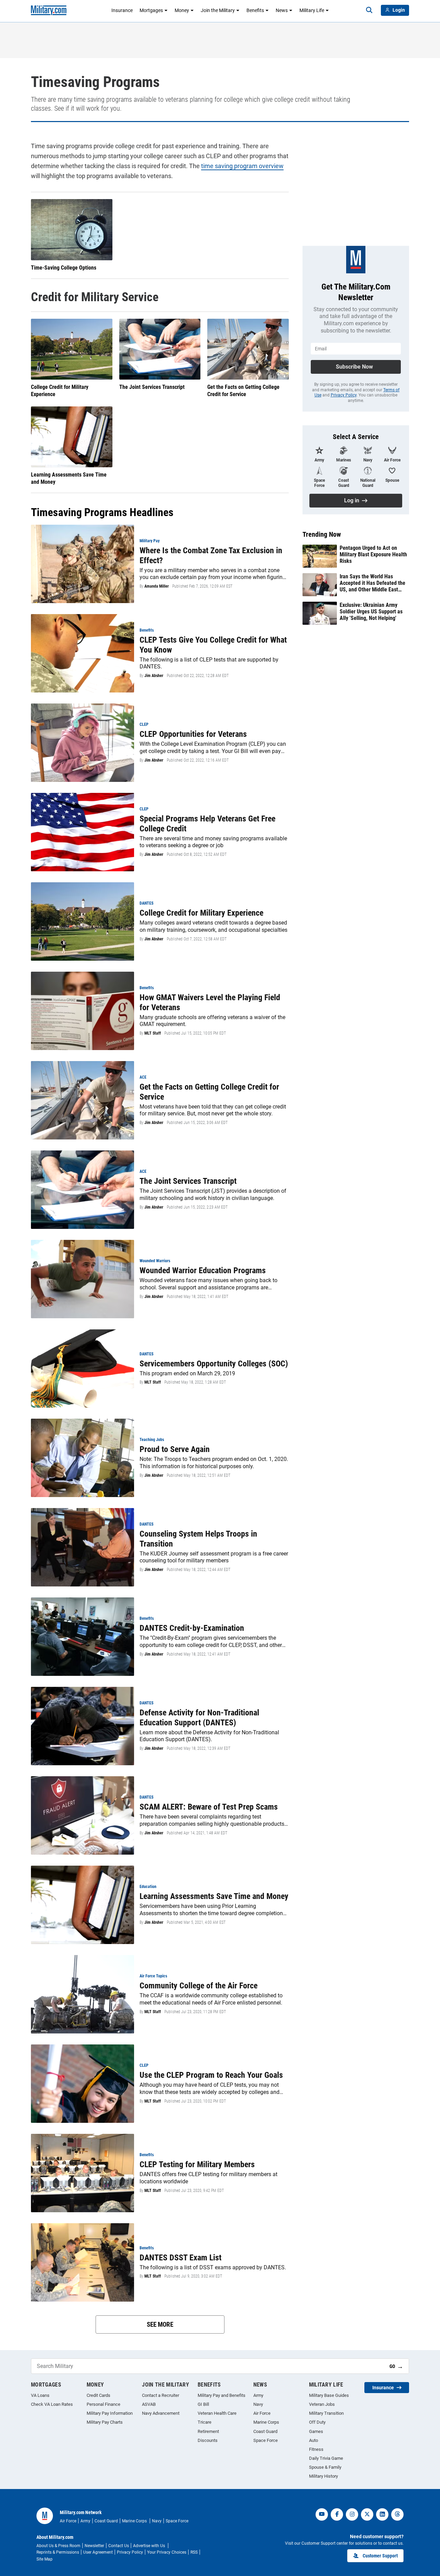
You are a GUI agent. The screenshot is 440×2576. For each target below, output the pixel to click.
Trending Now (322, 534)
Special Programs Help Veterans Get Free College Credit (207, 824)
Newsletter (94, 2546)
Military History (323, 2476)
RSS (194, 2552)
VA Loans (40, 2395)
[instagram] (352, 2514)
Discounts (208, 2440)
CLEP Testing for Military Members (197, 2164)
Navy (258, 2404)
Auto (313, 2440)
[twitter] (367, 2514)
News (282, 10)
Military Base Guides (329, 2395)
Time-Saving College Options (64, 268)
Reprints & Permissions (58, 2552)
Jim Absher (154, 676)
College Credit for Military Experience (60, 391)
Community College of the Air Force (199, 1986)
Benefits (255, 10)
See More (160, 2324)
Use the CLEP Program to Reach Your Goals (211, 2075)
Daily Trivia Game (326, 2458)
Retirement (208, 2431)
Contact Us (119, 2546)
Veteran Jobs (322, 2404)
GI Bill (203, 2404)
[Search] (369, 10)
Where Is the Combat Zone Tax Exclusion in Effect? (211, 555)
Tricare (205, 2422)
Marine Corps (266, 2422)
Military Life (312, 10)
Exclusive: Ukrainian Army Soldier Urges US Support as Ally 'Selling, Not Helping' (371, 612)
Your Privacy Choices (167, 2552)
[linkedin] (382, 2514)
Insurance (122, 10)
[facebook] (337, 2514)
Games (316, 2431)
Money (182, 10)
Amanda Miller (157, 586)
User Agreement (98, 2552)
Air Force (262, 2413)
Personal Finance (103, 2404)
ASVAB (149, 2404)
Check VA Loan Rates (52, 2404)
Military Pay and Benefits (222, 2395)
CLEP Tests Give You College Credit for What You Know (213, 645)
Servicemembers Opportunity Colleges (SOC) (214, 1364)
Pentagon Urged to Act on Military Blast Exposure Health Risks (373, 554)
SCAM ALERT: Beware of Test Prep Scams (209, 1807)
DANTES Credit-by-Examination (192, 1628)
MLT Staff (153, 1033)
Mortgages (151, 10)
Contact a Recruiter (161, 2395)
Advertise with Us (150, 2546)
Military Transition (326, 2413)
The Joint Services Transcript (152, 387)
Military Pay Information (110, 2413)
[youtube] (322, 2514)
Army (258, 2395)
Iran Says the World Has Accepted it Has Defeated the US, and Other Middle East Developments (372, 583)
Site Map (45, 2559)
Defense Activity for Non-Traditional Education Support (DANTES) (199, 1718)
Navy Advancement (161, 2413)
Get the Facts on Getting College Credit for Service (243, 391)
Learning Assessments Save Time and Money (69, 478)
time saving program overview (242, 166)
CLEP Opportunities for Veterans (193, 734)
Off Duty (317, 2422)
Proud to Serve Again (175, 1449)
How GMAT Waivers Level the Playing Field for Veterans (210, 1002)
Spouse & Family (325, 2467)
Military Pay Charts (105, 2422)
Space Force (266, 2440)
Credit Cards (98, 2395)
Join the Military (218, 10)
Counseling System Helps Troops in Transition (198, 1539)
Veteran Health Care (217, 2413)
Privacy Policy (344, 395)
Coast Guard (265, 2431)
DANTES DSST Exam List (180, 2258)
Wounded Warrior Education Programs (203, 1270)
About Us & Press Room (58, 2546)
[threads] (397, 2514)
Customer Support (380, 2556)
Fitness (316, 2449)
